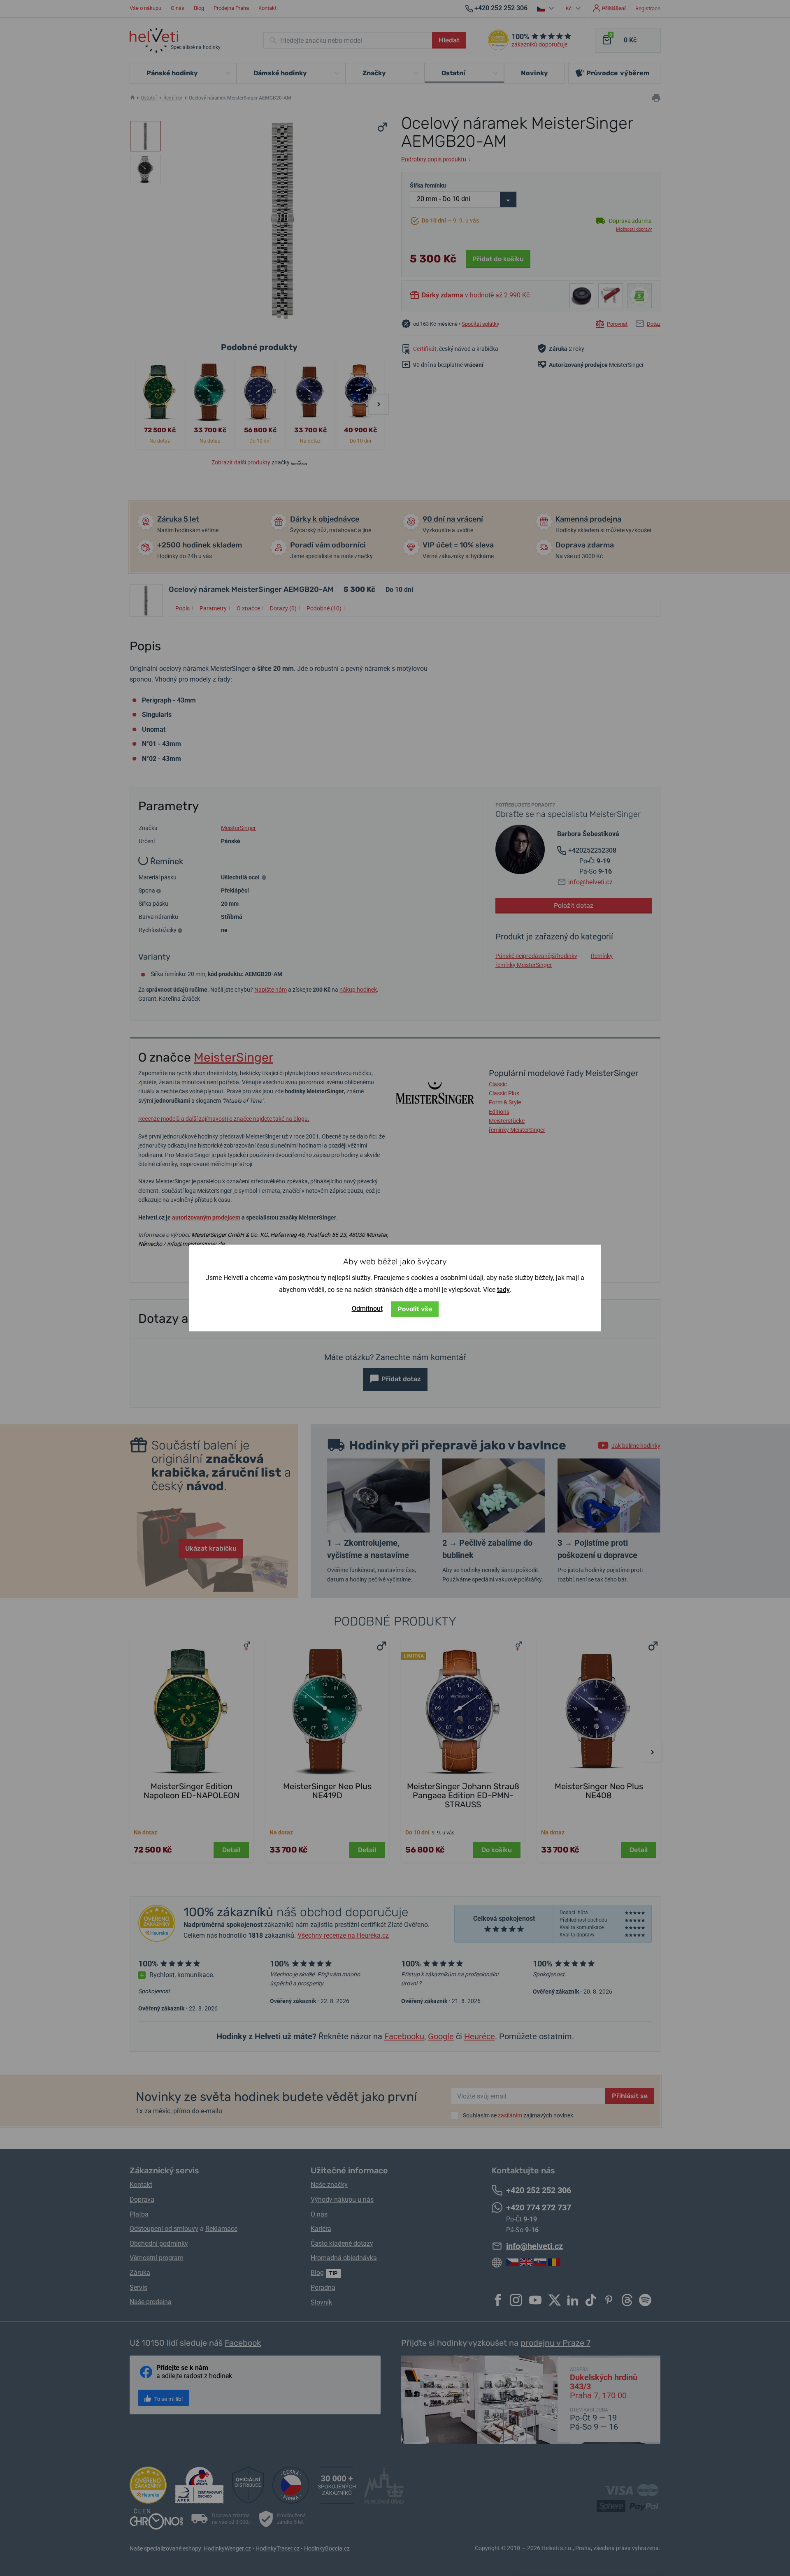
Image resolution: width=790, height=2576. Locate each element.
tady (503, 1290)
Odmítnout (367, 1309)
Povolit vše (415, 1309)
